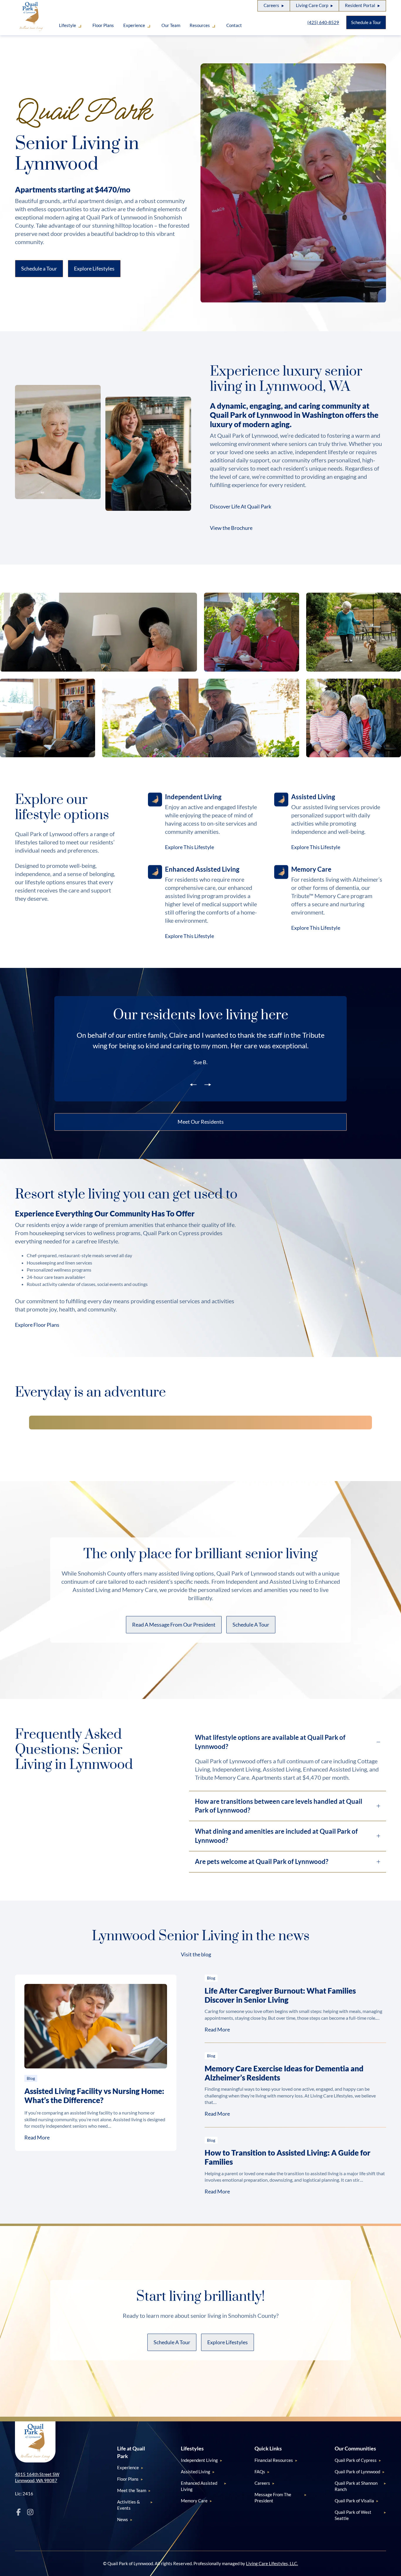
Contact (234, 25)
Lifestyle (68, 25)
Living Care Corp (312, 5)
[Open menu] (80, 28)
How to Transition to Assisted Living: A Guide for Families (288, 2157)
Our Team (171, 25)
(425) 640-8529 (323, 22)
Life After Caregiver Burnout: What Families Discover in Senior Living (280, 1995)
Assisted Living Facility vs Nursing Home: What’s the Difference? (94, 2096)
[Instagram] (30, 2512)
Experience (134, 25)
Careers (271, 5)
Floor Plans (103, 25)
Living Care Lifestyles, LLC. (272, 2563)
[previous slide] (193, 1084)
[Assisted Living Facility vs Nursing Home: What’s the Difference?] (96, 2026)
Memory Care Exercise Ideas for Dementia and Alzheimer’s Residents (284, 2073)
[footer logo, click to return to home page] (35, 2442)
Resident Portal (360, 5)
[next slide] (208, 1084)
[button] (236, 528)
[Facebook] (18, 2512)
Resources (200, 25)
